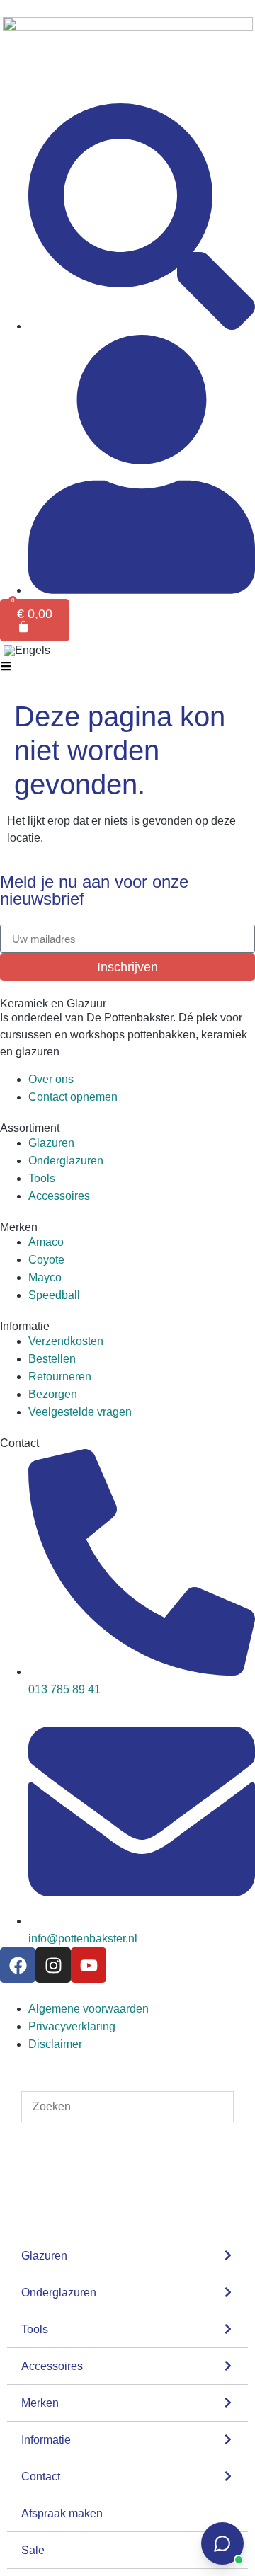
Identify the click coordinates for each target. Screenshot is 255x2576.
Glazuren (44, 2256)
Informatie (46, 2440)
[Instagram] (53, 1965)
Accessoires (52, 2366)
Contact (41, 2477)
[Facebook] (18, 1965)
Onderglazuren (59, 2292)
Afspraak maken (62, 2513)
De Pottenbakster (130, 1018)
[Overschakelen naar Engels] (27, 651)
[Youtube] (89, 1965)
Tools (35, 2329)
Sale (33, 2550)
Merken (40, 2403)
